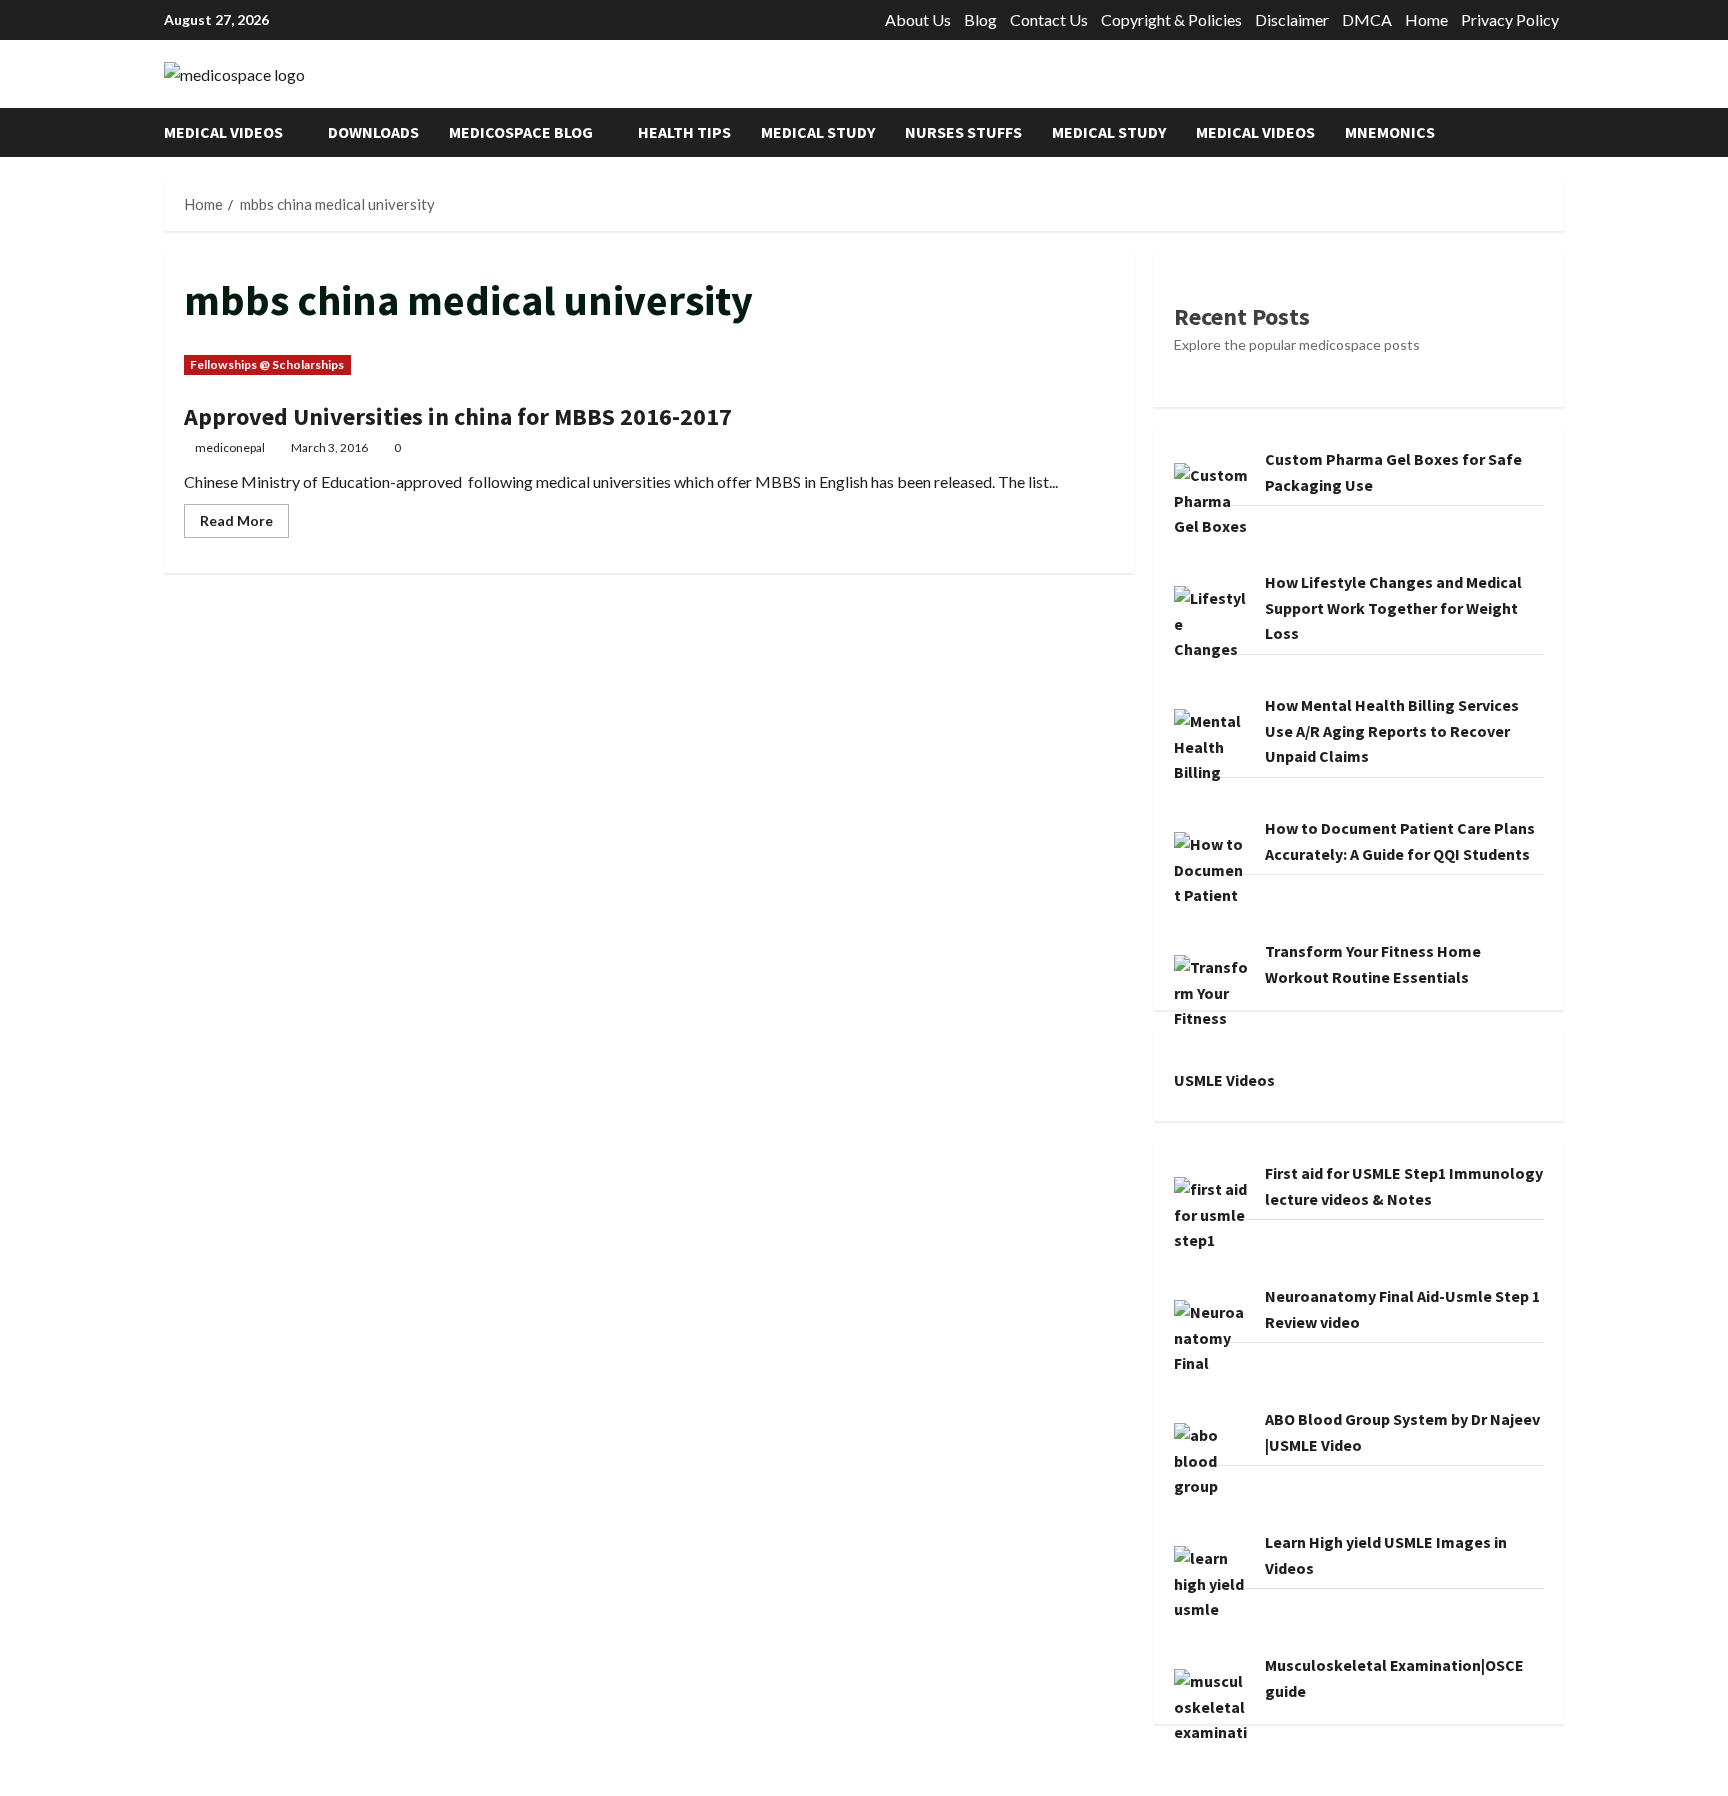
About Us (918, 19)
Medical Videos (223, 132)
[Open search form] (1558, 132)
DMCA (1367, 19)
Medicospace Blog (521, 132)
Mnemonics (1390, 132)
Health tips (684, 132)
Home (1426, 19)
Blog (980, 19)
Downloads (373, 132)
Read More (244, 524)
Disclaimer (1292, 19)
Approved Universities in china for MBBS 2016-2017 (458, 416)
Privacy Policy (1510, 19)
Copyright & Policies (1171, 19)
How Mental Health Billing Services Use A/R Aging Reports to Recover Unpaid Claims (1392, 730)
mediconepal (230, 447)
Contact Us (1049, 19)
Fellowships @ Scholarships (267, 364)
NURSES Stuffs (963, 132)
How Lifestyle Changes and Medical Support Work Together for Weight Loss (1393, 607)
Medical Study (818, 132)
